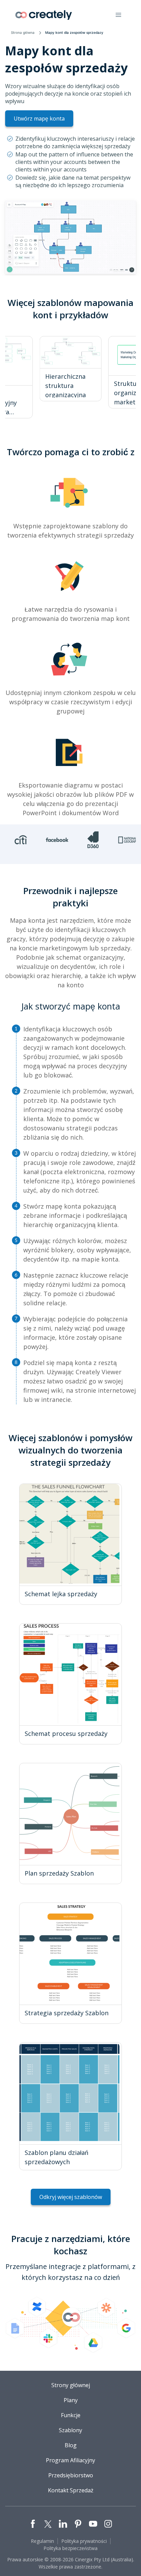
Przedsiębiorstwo (71, 2475)
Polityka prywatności (84, 2541)
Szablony (70, 2430)
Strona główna (23, 32)
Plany (71, 2400)
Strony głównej (71, 2385)
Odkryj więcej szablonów (71, 2197)
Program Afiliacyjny (70, 2460)
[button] (118, 15)
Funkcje (71, 2415)
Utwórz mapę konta (39, 119)
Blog (71, 2445)
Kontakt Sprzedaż (71, 2490)
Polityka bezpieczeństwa (70, 2548)
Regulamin (42, 2541)
